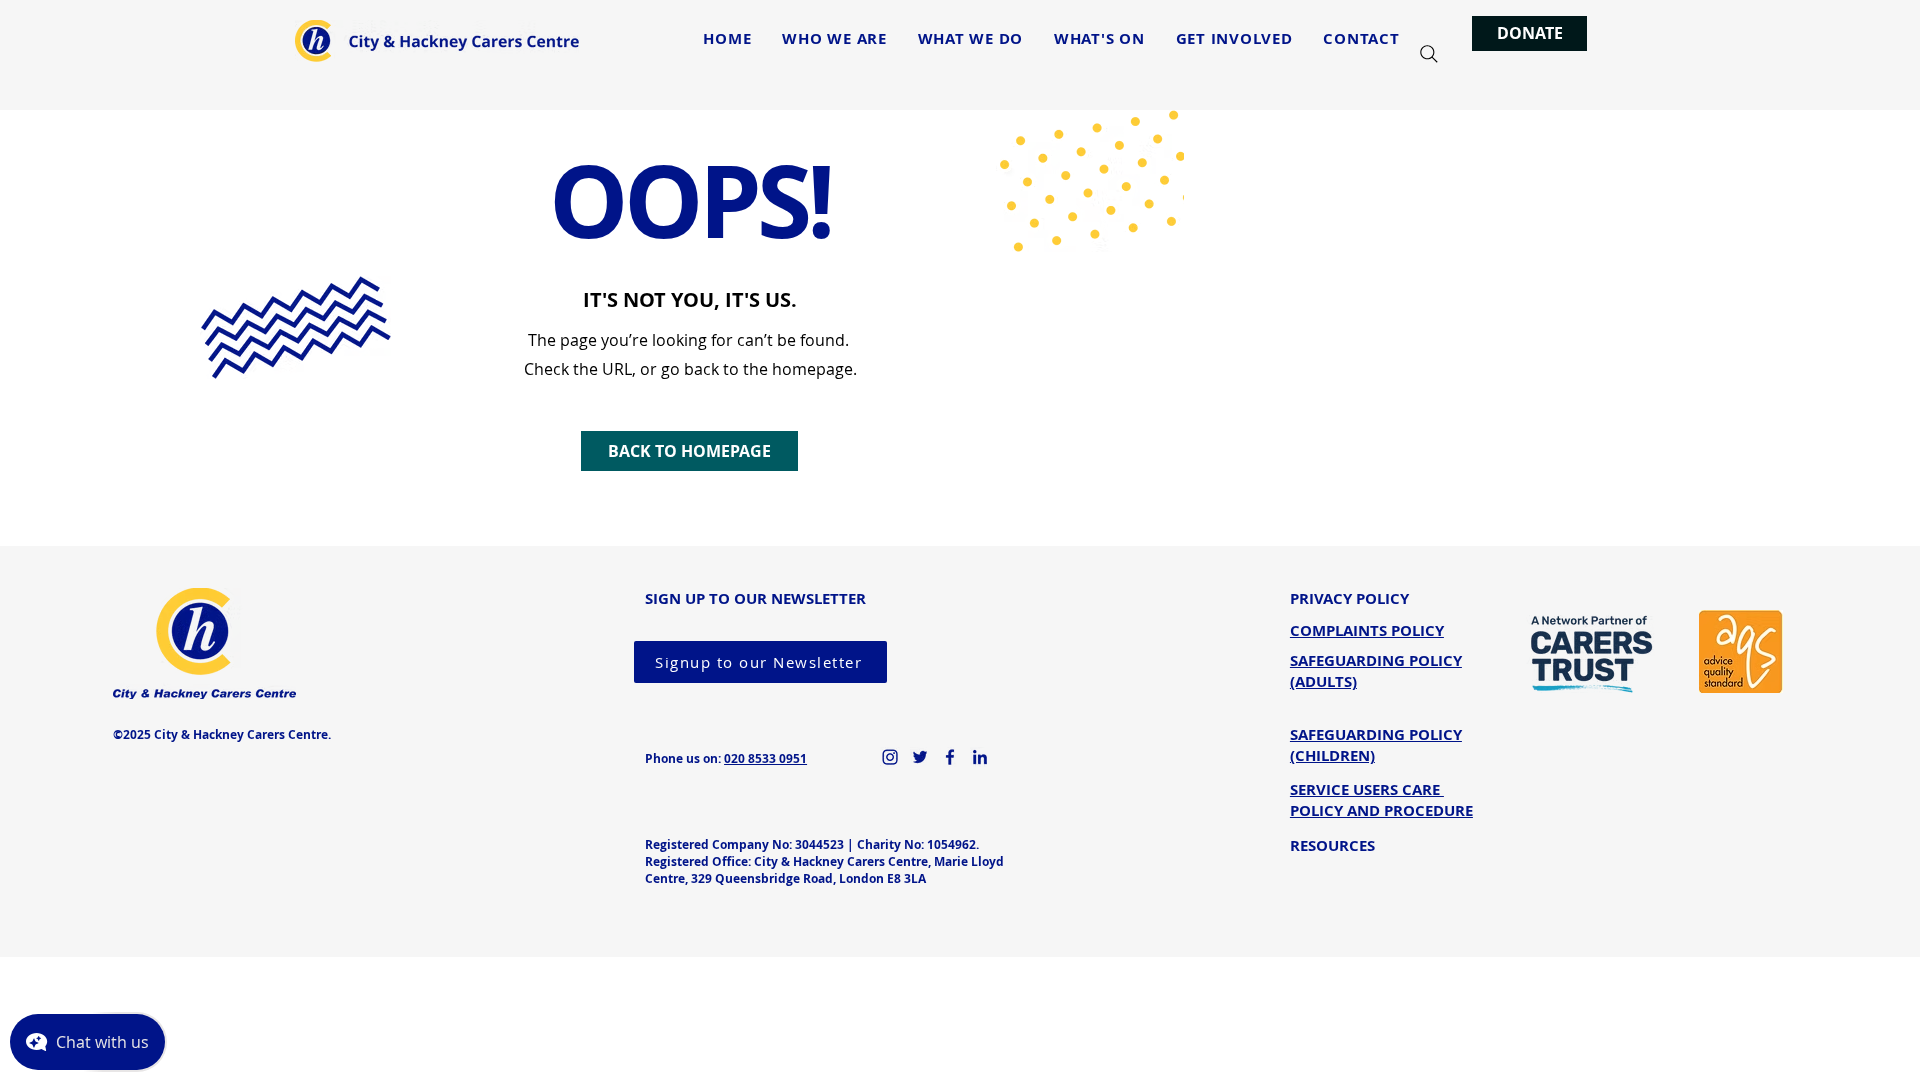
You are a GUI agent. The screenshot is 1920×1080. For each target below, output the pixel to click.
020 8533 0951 (765, 758)
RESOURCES (1332, 845)
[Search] (1429, 54)
